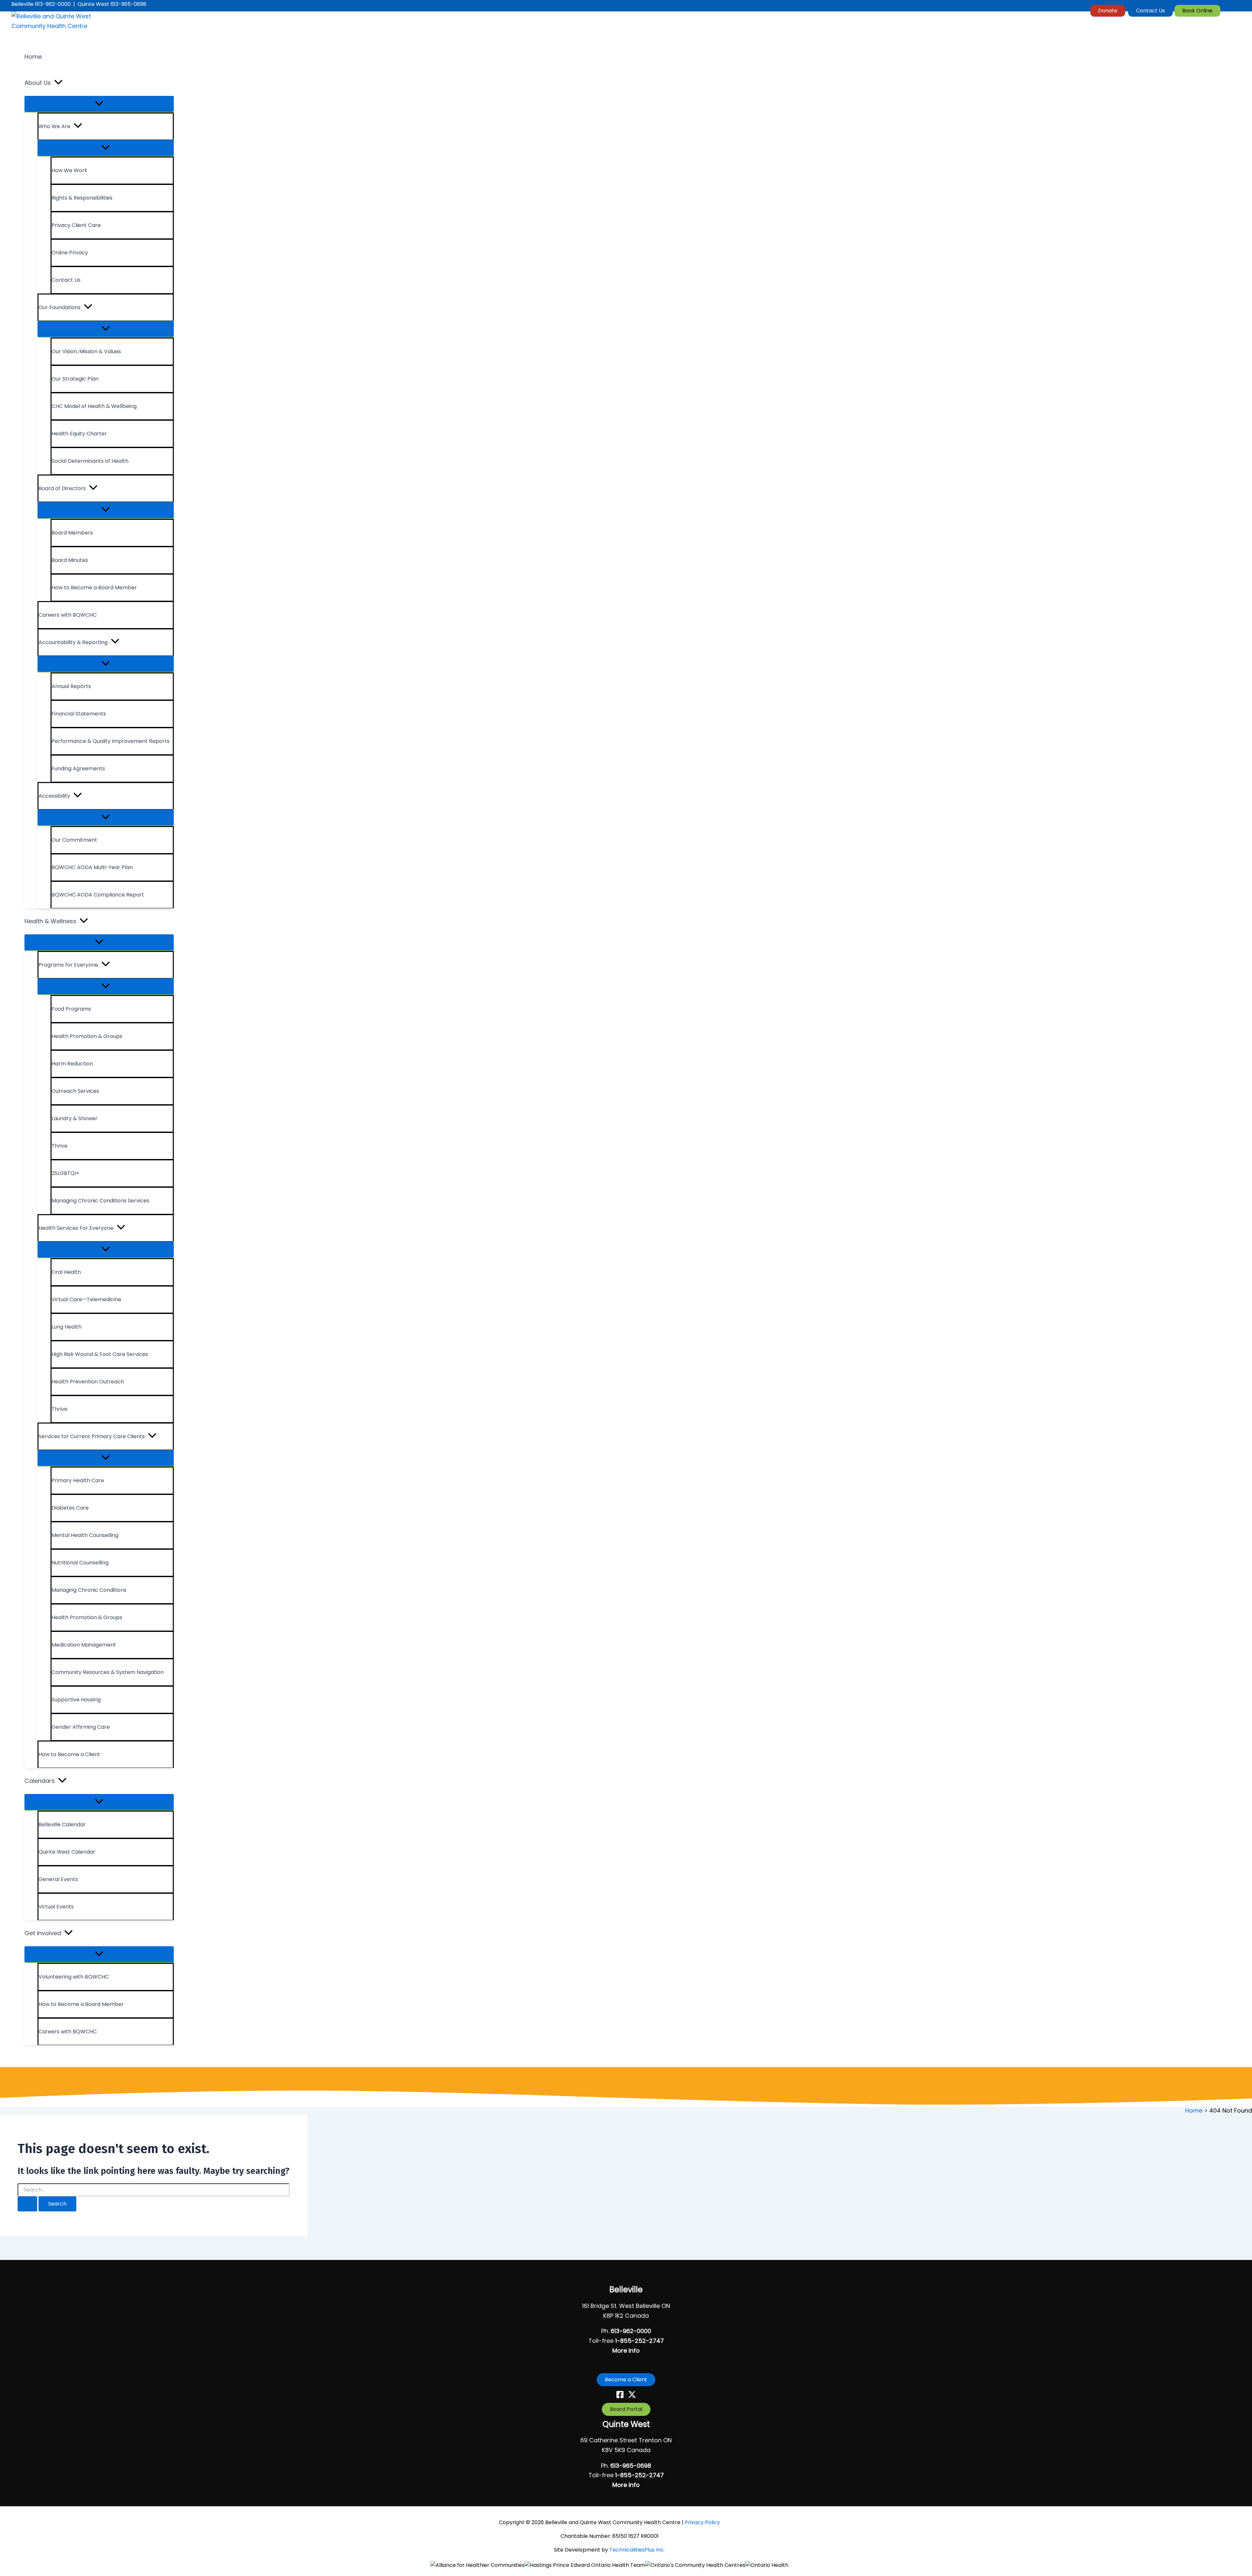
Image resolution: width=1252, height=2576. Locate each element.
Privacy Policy (702, 2522)
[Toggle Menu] (99, 104)
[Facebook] (620, 2396)
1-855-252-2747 (640, 2341)
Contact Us (1150, 11)
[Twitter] (632, 2396)
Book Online (1197, 11)
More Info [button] (626, 2350)
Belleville (626, 2290)
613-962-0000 (631, 2331)
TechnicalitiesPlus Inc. (637, 2550)
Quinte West (626, 2424)
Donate (1108, 11)
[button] (58, 83)
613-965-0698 (631, 2466)
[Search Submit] (27, 2204)
